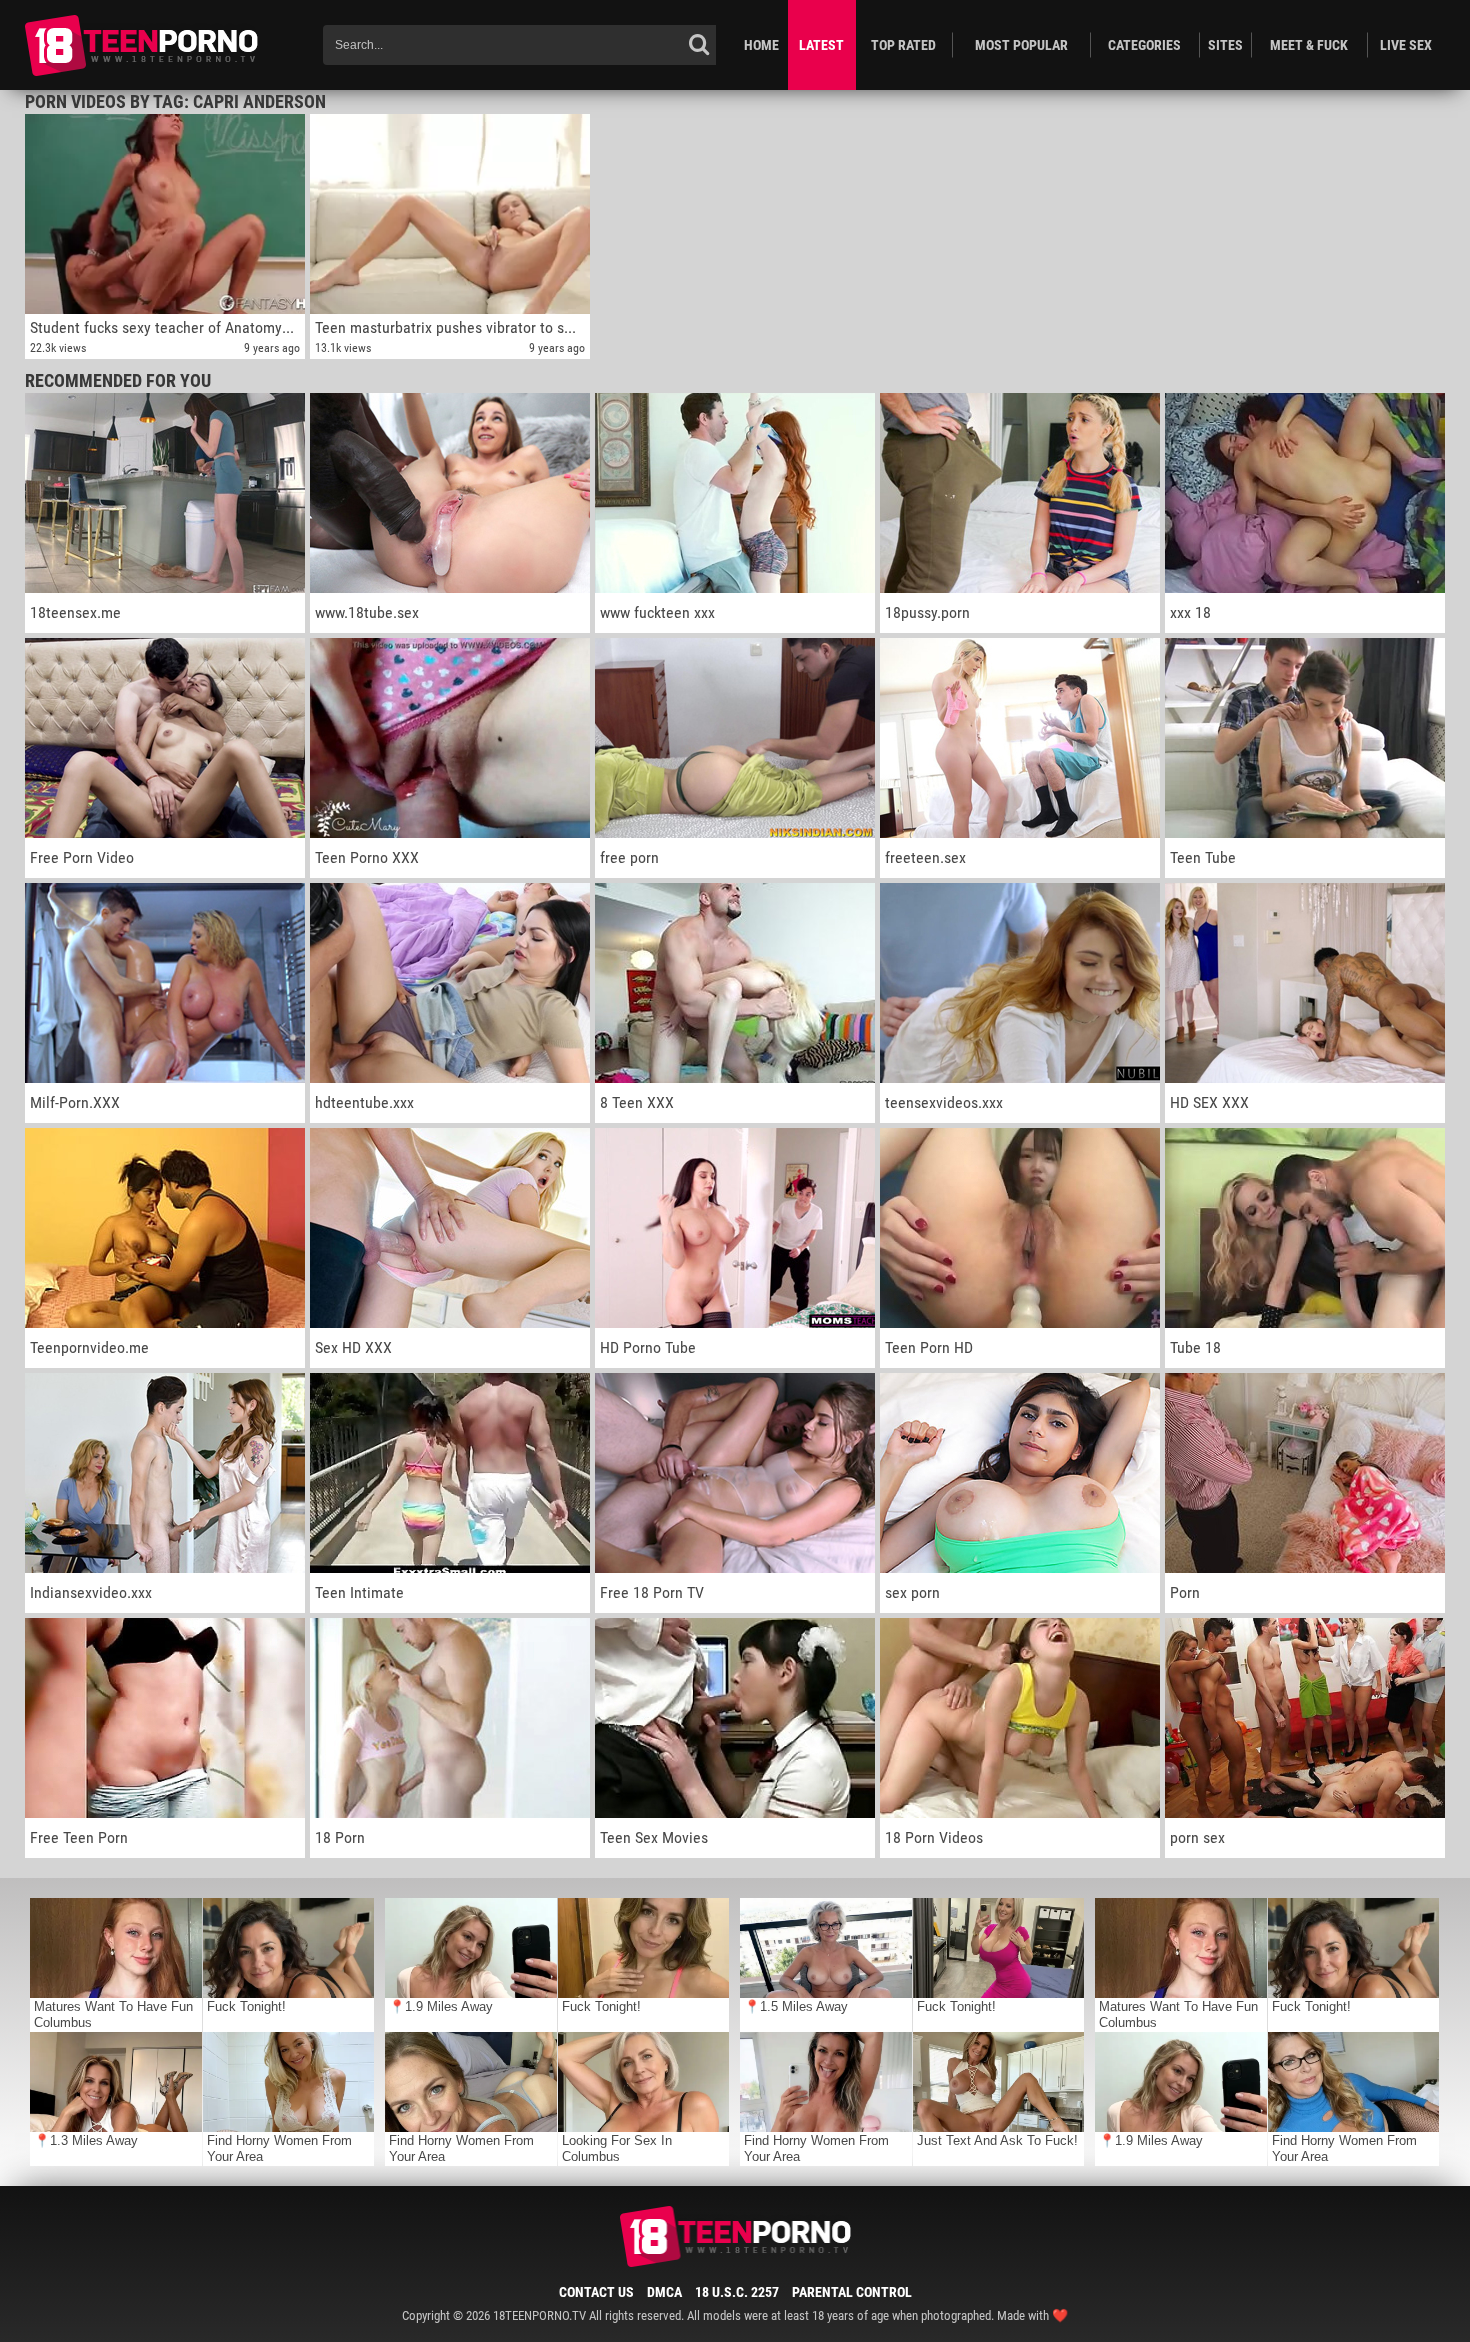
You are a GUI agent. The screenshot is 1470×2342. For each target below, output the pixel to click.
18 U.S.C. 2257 (737, 2292)
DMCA (664, 2292)
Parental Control (852, 2292)
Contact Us (596, 2292)
